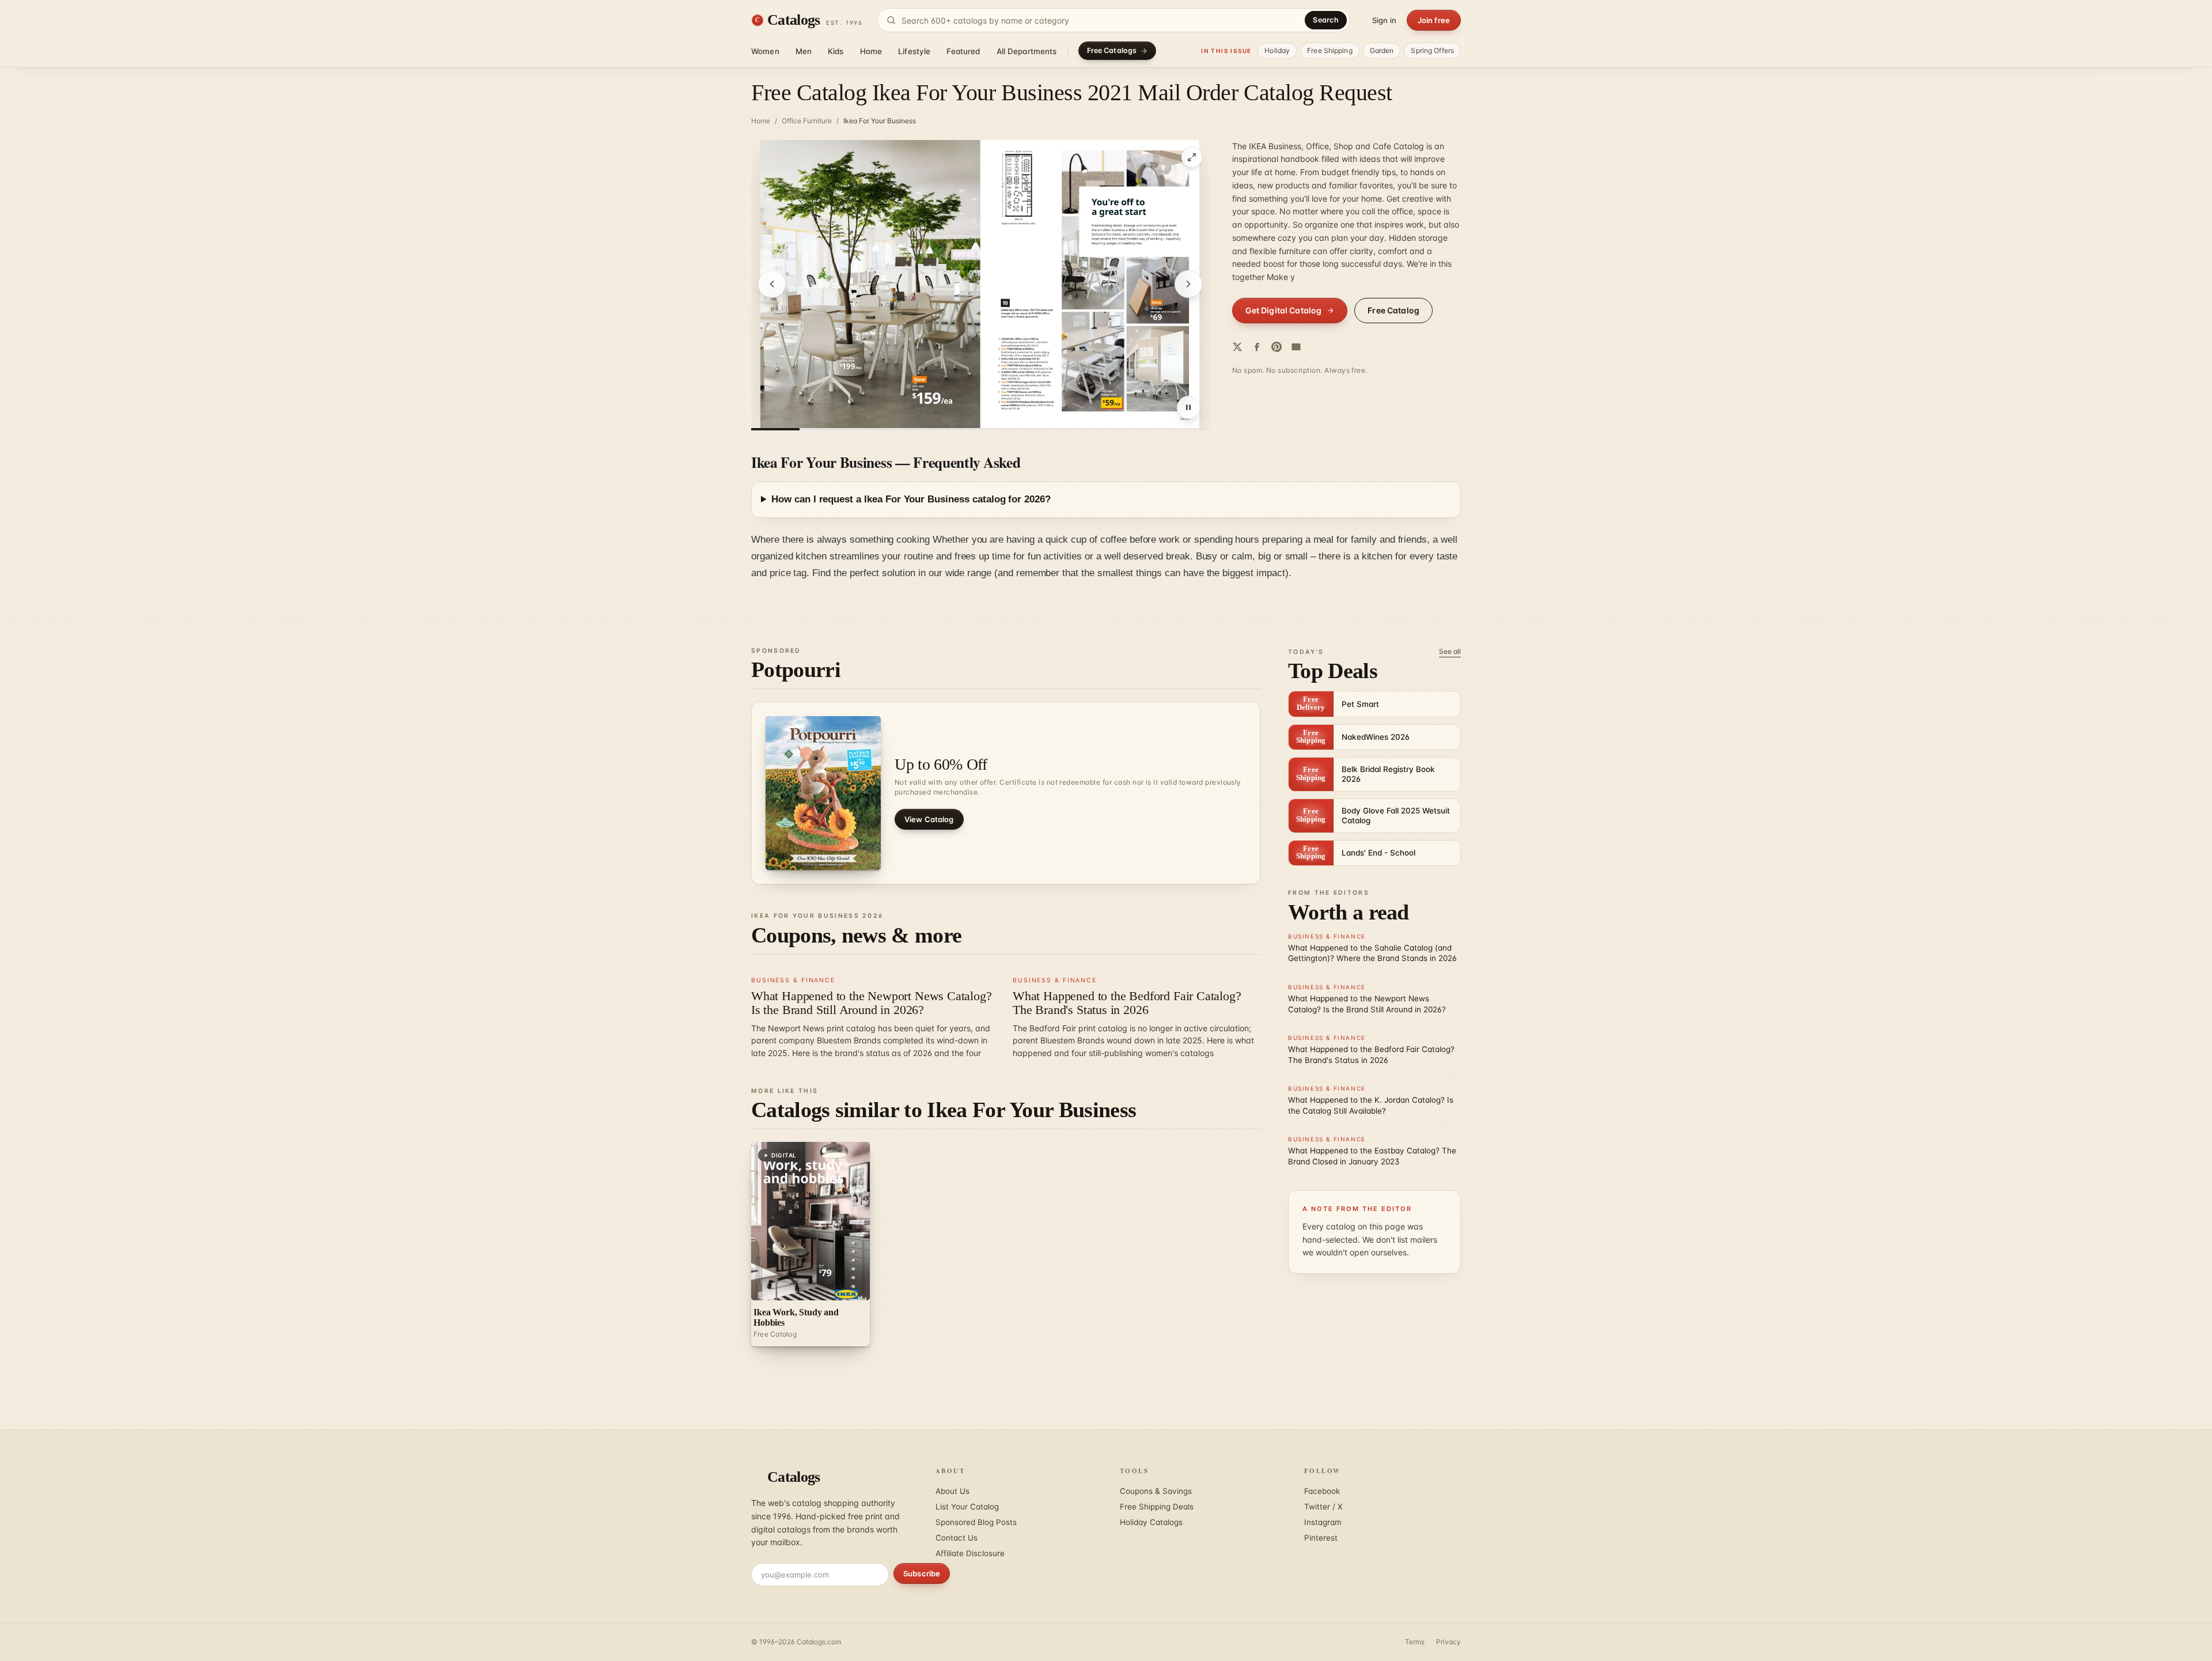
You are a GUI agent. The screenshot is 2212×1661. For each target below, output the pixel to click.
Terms (1415, 1642)
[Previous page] (772, 284)
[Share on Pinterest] (1277, 347)
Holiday (1277, 50)
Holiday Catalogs (1151, 1522)
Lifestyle (914, 51)
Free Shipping (1330, 50)
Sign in (1384, 20)
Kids (836, 51)
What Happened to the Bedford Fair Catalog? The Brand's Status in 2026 (1127, 1003)
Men (804, 51)
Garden (1382, 50)
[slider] (980, 429)
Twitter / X (1323, 1507)
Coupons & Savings (1156, 1491)
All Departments (1027, 51)
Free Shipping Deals (1157, 1507)
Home (871, 51)
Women (765, 51)
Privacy (1448, 1642)
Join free (1434, 20)
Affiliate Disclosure (970, 1553)
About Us (952, 1491)
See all (1450, 651)
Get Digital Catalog (1284, 310)
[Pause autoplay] (1188, 407)
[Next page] (1188, 284)
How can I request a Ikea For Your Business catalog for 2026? (911, 499)
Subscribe (922, 1573)
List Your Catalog (967, 1507)
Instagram (1323, 1522)
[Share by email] (1296, 347)
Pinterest (1321, 1538)
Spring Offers (1432, 50)
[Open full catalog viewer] (1192, 157)
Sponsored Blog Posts (976, 1522)
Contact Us (957, 1538)
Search (1326, 20)
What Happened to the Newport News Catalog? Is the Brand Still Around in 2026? (872, 1003)
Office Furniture (807, 121)
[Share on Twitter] (1237, 347)
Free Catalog (1393, 310)
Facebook (1322, 1491)
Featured (963, 51)
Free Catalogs (1112, 50)
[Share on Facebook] (1257, 347)
